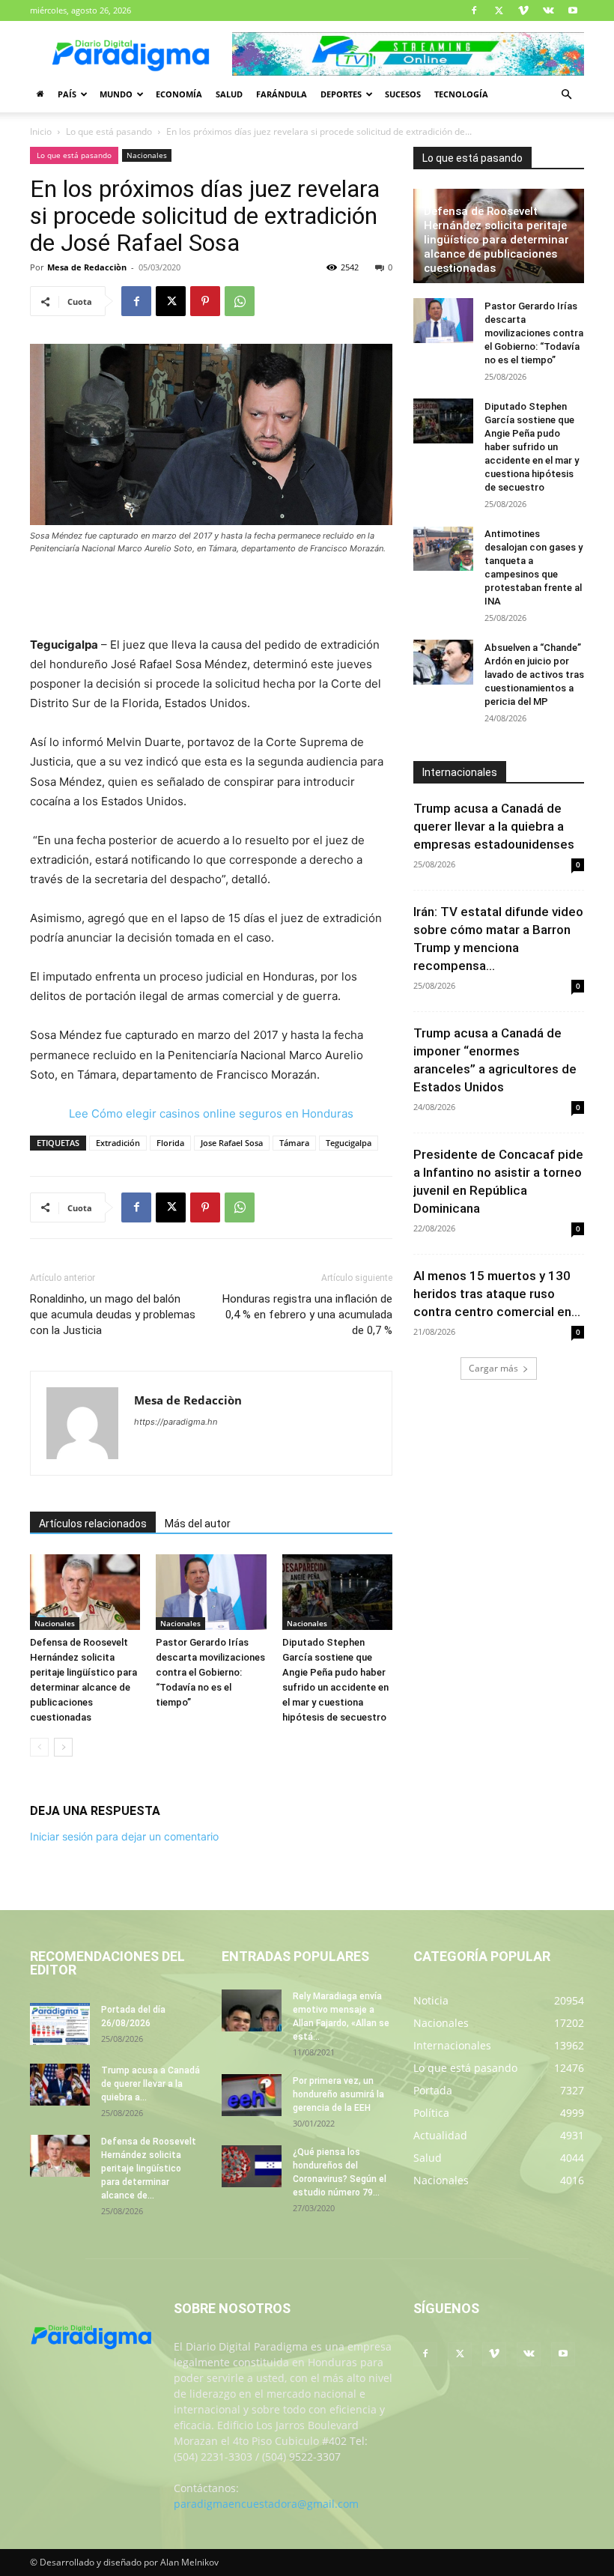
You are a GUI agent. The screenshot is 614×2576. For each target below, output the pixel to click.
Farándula (282, 94)
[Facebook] (474, 10)
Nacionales (147, 155)
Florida (170, 1143)
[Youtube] (573, 10)
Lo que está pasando (109, 131)
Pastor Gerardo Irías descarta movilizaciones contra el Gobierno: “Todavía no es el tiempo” (210, 1672)
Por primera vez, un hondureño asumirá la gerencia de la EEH (338, 2094)
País (67, 94)
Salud (229, 94)
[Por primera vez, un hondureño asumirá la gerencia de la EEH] (252, 2095)
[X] (499, 10)
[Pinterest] (205, 301)
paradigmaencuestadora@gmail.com (266, 2504)
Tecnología (461, 94)
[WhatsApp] (240, 301)
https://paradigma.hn (176, 1422)
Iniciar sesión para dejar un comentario (124, 1836)
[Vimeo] (523, 10)
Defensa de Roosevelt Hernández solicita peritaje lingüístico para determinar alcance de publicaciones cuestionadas (496, 240)
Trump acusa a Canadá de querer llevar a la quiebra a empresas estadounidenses (494, 826)
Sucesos (403, 94)
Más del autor (198, 1524)
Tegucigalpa (349, 1143)
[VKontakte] (548, 10)
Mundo (116, 94)
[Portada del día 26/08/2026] (60, 2024)
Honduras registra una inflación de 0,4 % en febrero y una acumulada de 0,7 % (307, 1315)
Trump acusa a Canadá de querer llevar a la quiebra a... (151, 2084)
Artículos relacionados (93, 1524)
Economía (179, 94)
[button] (566, 95)
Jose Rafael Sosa (232, 1143)
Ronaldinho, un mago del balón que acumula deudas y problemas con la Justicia (113, 1315)
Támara (294, 1143)
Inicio (41, 131)
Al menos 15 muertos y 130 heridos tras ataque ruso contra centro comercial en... (497, 1294)
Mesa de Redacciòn (87, 267)
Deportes (341, 94)
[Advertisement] (211, 597)
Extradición (118, 1143)
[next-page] (63, 1747)
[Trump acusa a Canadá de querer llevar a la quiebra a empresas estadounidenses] (60, 2085)
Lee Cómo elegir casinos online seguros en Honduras (211, 1113)
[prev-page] (39, 1747)
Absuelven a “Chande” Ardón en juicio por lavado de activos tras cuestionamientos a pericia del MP (534, 675)
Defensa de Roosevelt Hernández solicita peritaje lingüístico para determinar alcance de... (149, 2169)
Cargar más (493, 1368)
